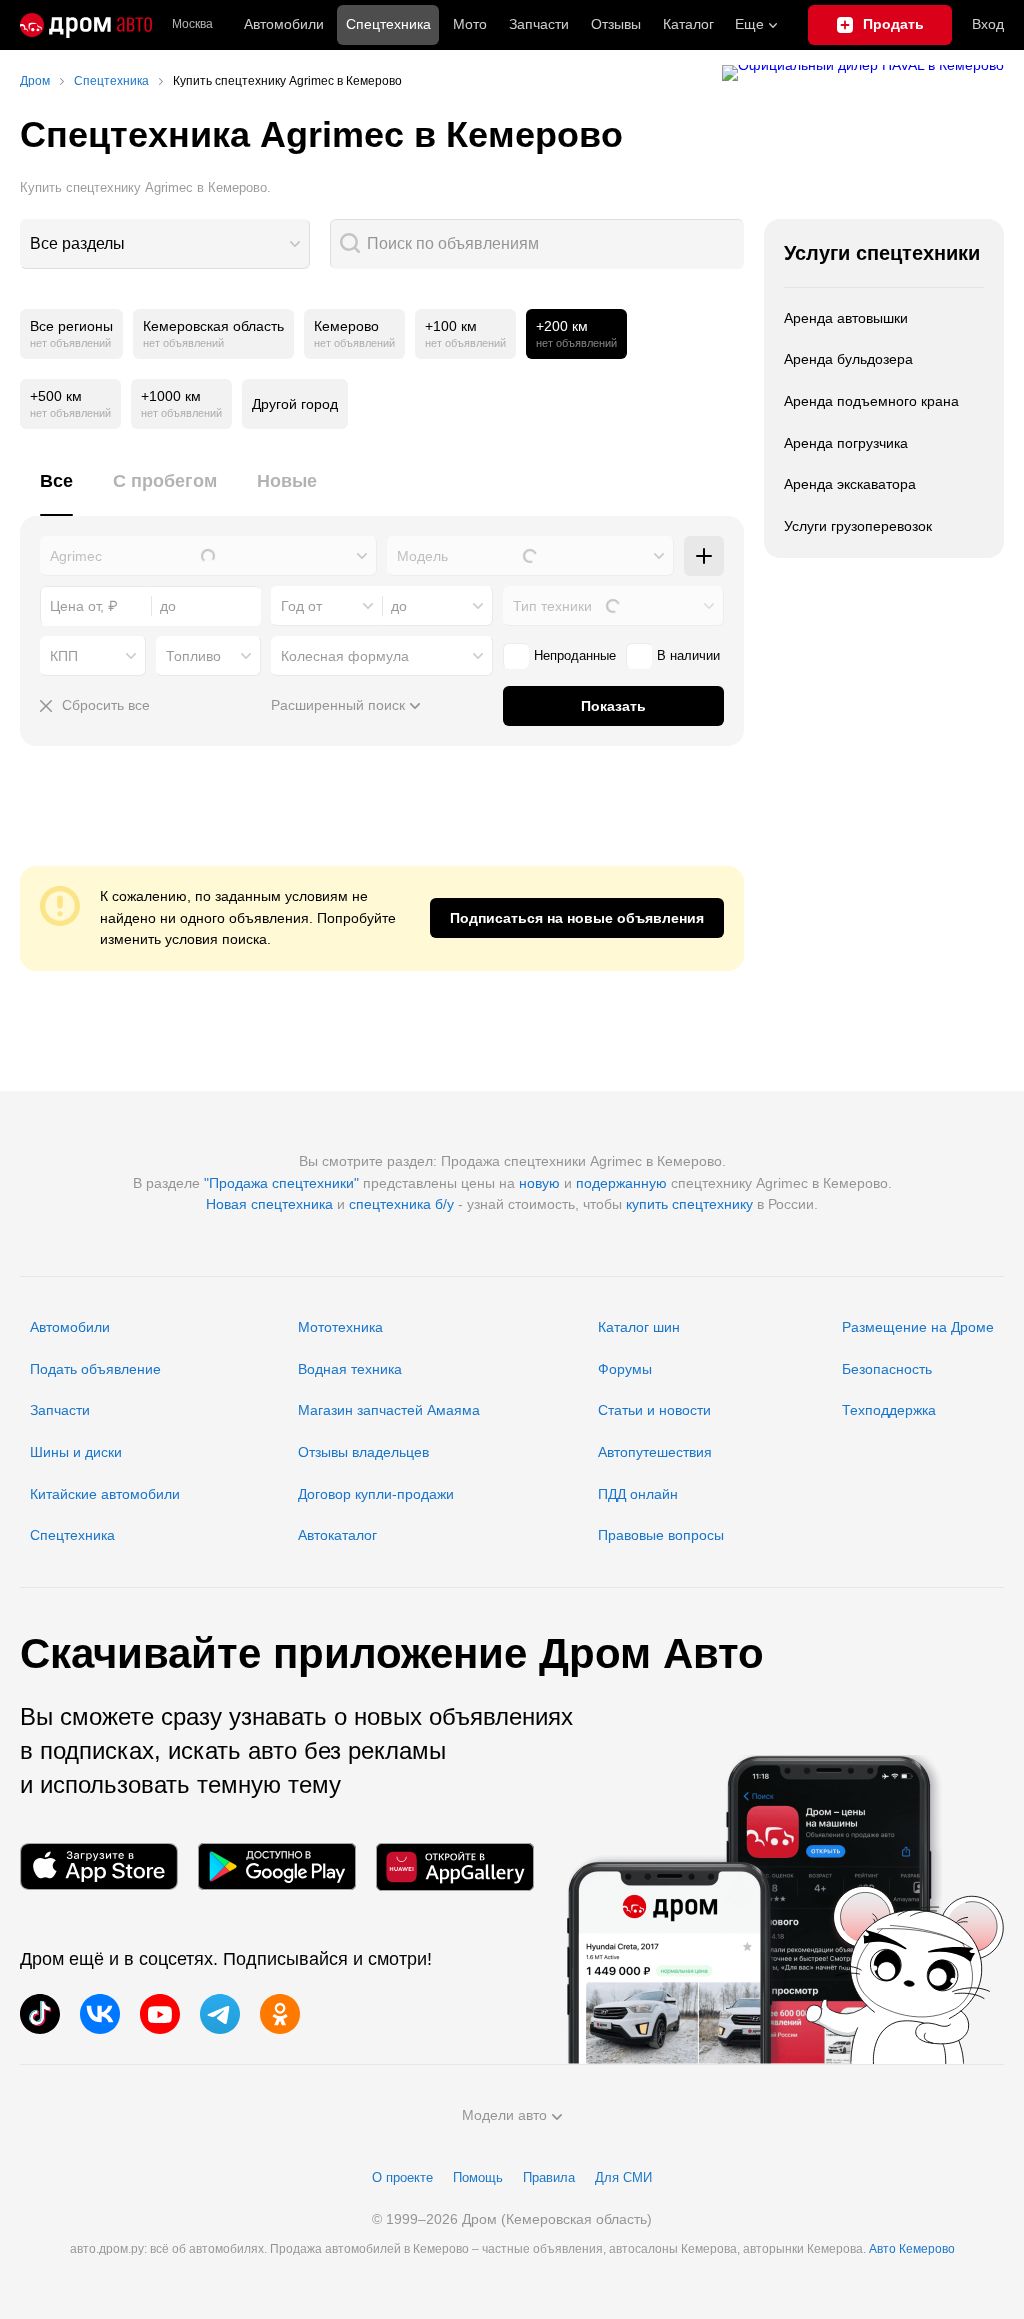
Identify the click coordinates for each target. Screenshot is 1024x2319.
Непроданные (575, 655)
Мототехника (340, 1327)
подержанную (621, 1183)
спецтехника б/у (401, 1204)
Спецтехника (72, 1535)
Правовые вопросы (661, 1535)
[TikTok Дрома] (40, 2014)
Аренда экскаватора (850, 484)
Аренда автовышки (846, 318)
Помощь (478, 2177)
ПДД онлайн (638, 1494)
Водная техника (350, 1369)
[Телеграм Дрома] (220, 2014)
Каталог (688, 24)
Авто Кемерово (912, 2249)
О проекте (402, 2177)
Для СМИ (623, 2177)
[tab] (56, 492)
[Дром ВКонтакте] (100, 2014)
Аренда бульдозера (848, 359)
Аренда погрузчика (846, 443)
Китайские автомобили (105, 1494)
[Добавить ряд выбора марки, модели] (704, 556)
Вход (988, 24)
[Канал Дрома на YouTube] (160, 2014)
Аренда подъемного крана (871, 401)
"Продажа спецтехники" (281, 1183)
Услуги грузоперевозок (858, 526)
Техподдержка (889, 1410)
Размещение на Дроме (918, 1327)
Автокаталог (337, 1535)
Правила (549, 2177)
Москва (192, 24)
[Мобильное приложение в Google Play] (277, 1866)
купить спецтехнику (689, 1204)
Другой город (295, 404)
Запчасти (539, 24)
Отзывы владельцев (363, 1452)
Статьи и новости (654, 1410)
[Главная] (86, 25)
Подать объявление (95, 1369)
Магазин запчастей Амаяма (389, 1410)
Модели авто (504, 2115)
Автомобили (284, 24)
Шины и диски (76, 1452)
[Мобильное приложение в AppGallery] (455, 1866)
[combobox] (165, 244)
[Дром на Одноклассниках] (280, 2014)
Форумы (625, 1369)
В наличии (688, 655)
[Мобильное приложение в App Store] (99, 1866)
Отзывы (616, 24)
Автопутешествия (655, 1452)
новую (539, 1183)
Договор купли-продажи (376, 1494)
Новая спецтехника (269, 1204)
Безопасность (887, 1369)
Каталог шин (639, 1327)
